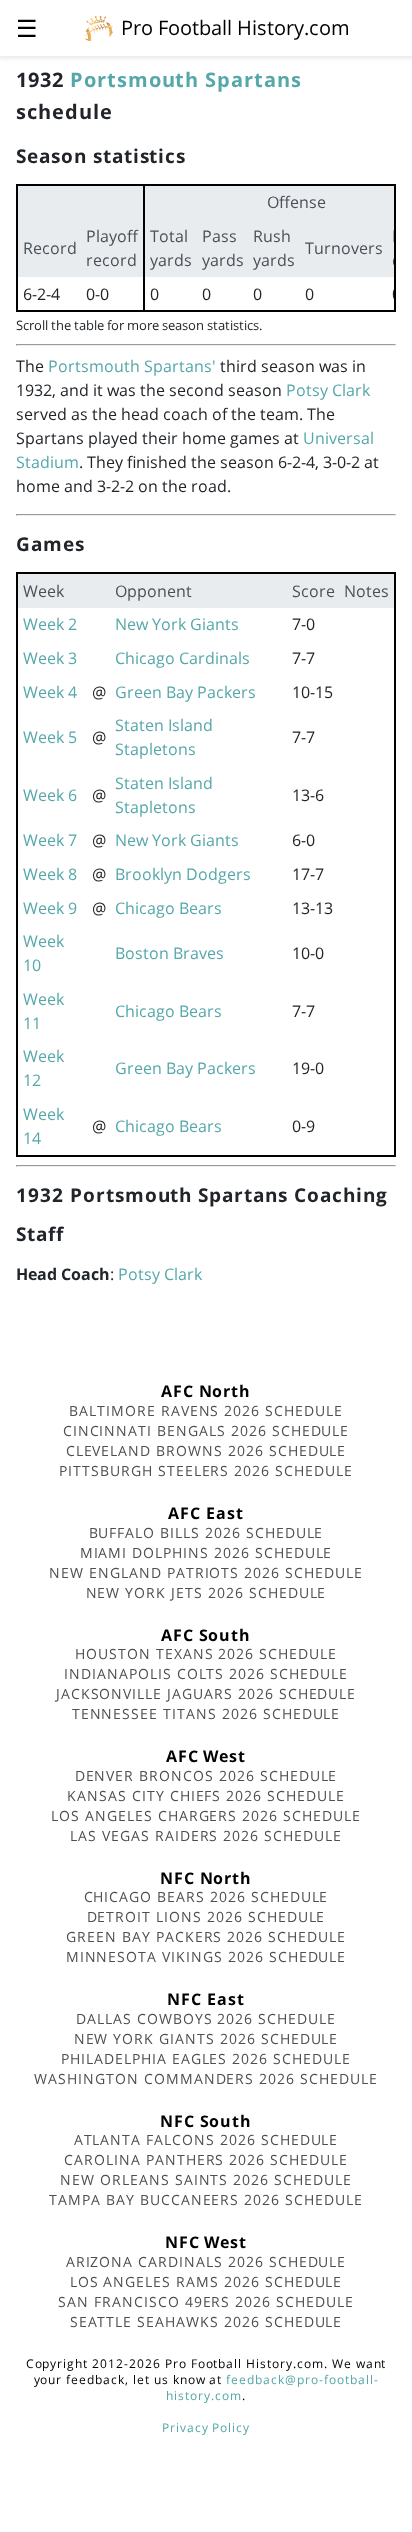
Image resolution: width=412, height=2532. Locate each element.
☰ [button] (27, 27)
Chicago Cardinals (182, 658)
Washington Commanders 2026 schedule (206, 2078)
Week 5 (50, 737)
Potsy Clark (328, 390)
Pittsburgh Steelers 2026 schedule (206, 1470)
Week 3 (50, 658)
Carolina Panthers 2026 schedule (206, 2159)
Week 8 (50, 874)
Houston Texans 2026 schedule (206, 1653)
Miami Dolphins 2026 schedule (206, 1552)
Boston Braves (169, 953)
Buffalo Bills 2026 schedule (206, 1532)
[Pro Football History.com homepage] (99, 27)
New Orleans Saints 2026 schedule (206, 2179)
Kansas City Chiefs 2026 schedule (206, 1795)
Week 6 (50, 795)
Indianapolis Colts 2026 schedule (206, 1673)
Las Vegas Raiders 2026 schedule (206, 1835)
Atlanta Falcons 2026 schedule (206, 2139)
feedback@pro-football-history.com (272, 2387)
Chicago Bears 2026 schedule (206, 1896)
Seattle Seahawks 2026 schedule (206, 2321)
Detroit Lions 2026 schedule (206, 1916)
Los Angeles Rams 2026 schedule (206, 2281)
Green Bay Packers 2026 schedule (206, 1936)
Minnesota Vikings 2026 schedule (206, 1956)
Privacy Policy (206, 2427)
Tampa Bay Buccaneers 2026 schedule (206, 2199)
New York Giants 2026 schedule (206, 2038)
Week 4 (50, 692)
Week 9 (50, 908)
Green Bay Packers (185, 692)
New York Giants (177, 624)
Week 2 (50, 624)
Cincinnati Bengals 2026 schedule (206, 1430)
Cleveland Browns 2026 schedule (206, 1450)
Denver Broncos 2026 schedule (206, 1775)
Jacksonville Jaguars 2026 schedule (206, 1693)
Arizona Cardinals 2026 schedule (206, 2261)
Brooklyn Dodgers (183, 874)
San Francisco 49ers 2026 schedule (206, 2301)
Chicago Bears (168, 908)
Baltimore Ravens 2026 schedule (206, 1410)
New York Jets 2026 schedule (206, 1592)
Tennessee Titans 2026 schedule (206, 1713)
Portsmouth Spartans (186, 79)
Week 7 (50, 840)
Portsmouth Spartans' (132, 366)
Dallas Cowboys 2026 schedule (206, 2018)
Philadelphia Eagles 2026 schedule (206, 2058)
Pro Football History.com (235, 27)
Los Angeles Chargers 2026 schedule (206, 1815)
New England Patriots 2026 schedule (206, 1572)
